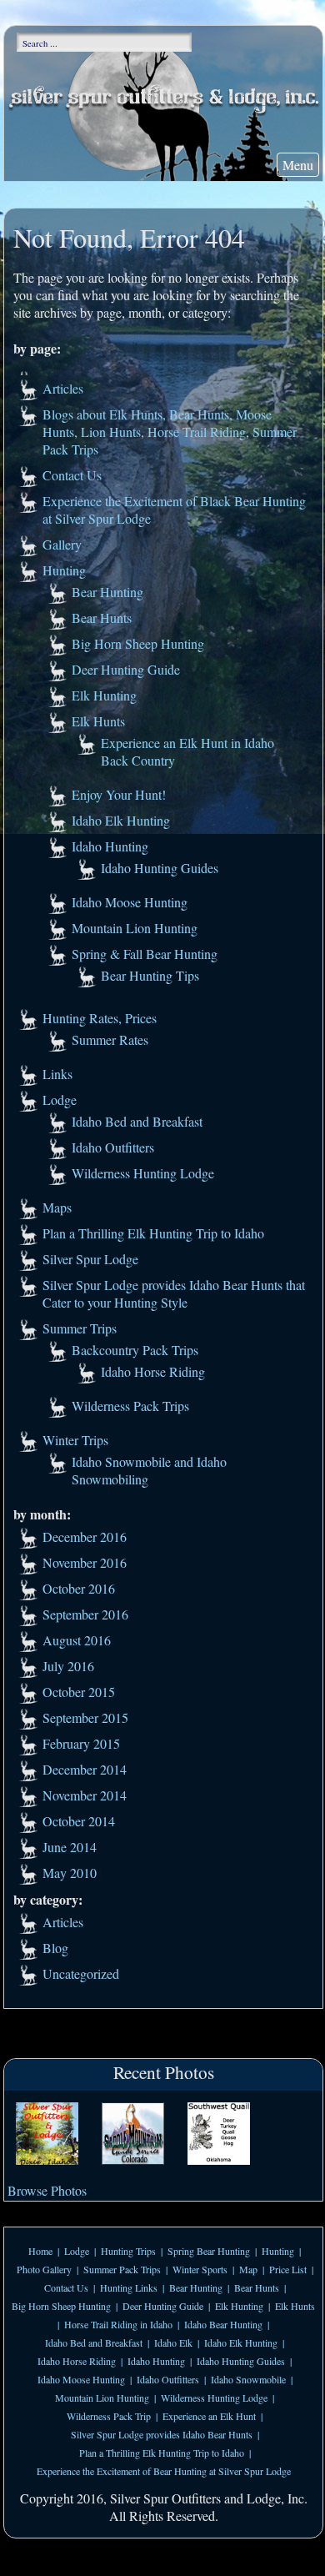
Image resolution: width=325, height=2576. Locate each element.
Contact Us (72, 475)
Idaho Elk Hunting (121, 820)
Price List (288, 2269)
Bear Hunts (102, 618)
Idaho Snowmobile (248, 2379)
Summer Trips (80, 1328)
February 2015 (81, 1743)
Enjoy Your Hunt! (119, 794)
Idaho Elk (173, 2343)
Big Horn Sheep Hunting (138, 643)
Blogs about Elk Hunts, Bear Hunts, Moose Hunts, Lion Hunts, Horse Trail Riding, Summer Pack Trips (170, 432)
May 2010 (70, 1873)
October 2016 (79, 1588)
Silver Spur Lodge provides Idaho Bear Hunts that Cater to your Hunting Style (174, 1293)
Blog (55, 1948)
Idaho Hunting (110, 846)
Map (248, 2269)
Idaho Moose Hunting (130, 902)
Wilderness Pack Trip (109, 2416)
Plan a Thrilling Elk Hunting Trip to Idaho (153, 1233)
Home (40, 2251)
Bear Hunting (107, 592)
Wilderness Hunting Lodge (143, 1173)
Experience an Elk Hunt (209, 2416)
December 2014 (85, 1769)
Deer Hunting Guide (126, 669)
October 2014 (79, 1821)
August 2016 (77, 1640)
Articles (63, 388)
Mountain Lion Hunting (135, 928)
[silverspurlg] (47, 2135)
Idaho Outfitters (113, 1147)
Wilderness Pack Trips (130, 1406)
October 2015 (79, 1692)
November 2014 (85, 1795)
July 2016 (68, 1666)
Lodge (60, 1100)
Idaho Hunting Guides (160, 868)
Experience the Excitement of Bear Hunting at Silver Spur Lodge (164, 2471)
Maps (57, 1207)
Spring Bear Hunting (209, 2251)
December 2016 (85, 1537)
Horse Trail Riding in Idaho (118, 2324)
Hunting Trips (128, 2251)
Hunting (64, 570)
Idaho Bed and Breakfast (137, 1121)
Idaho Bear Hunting (223, 2324)
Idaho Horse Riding (153, 1371)
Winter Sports (200, 2269)
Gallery (62, 544)
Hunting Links (129, 2287)
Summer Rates (110, 1039)
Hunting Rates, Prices (100, 1018)
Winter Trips (75, 1440)
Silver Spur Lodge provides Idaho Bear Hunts (162, 2434)
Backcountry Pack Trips (135, 1350)
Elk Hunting (104, 695)
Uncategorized (81, 1973)
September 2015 (85, 1717)
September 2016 (85, 1614)
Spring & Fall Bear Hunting (145, 954)
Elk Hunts (98, 721)
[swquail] (219, 2135)
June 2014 (70, 1847)
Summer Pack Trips (122, 2269)
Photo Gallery (44, 2269)
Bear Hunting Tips (150, 975)
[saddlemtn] (133, 2135)
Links (57, 1074)
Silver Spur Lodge (90, 1259)
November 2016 (85, 1562)
